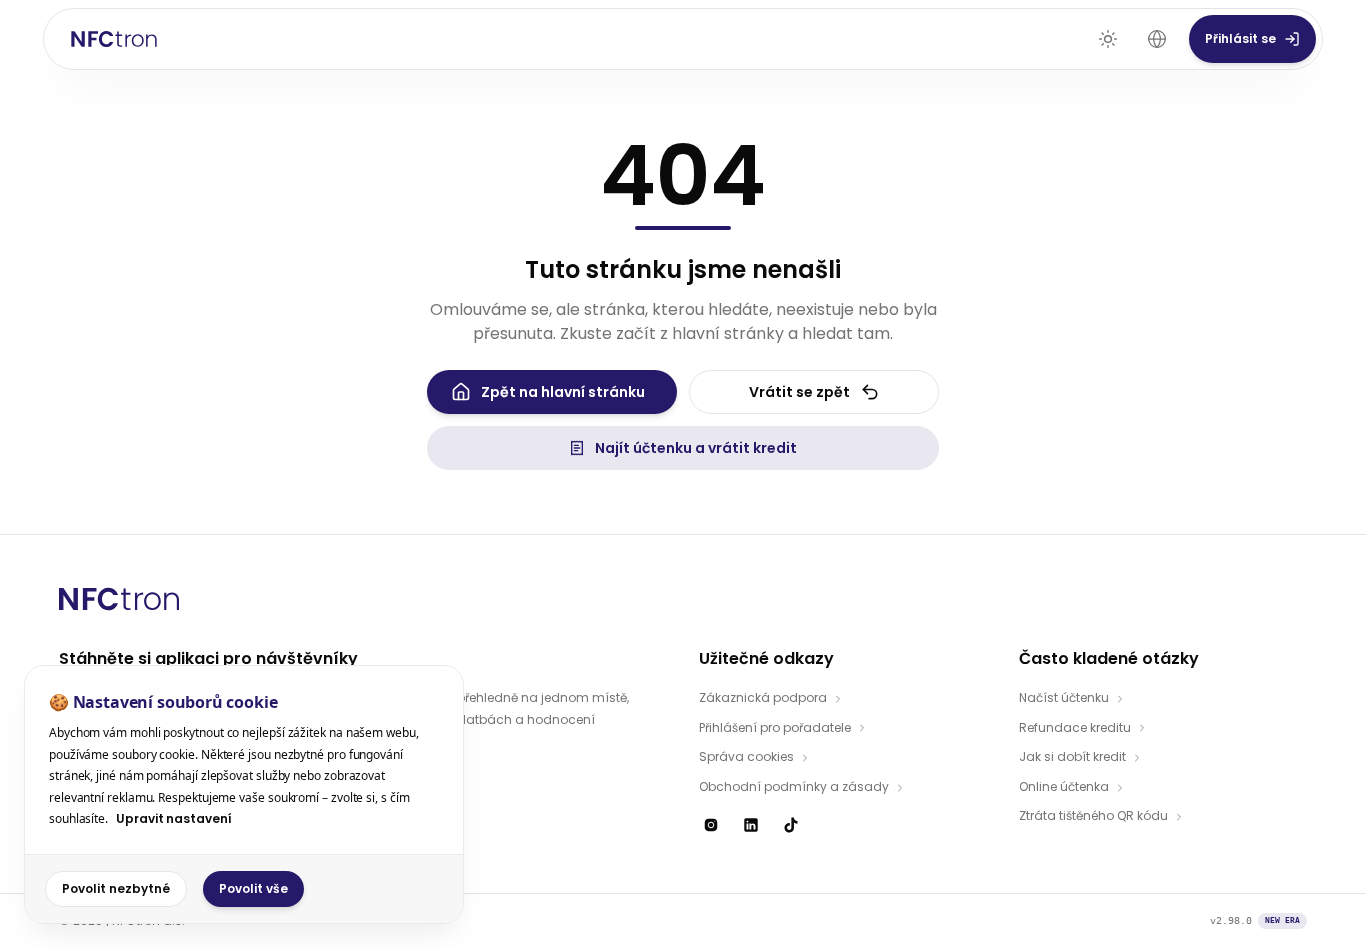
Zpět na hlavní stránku (563, 392)
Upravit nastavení (174, 818)
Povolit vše (253, 888)
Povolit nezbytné (116, 888)
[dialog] (244, 794)
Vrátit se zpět (799, 392)
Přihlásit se (1240, 38)
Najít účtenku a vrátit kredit (696, 448)
